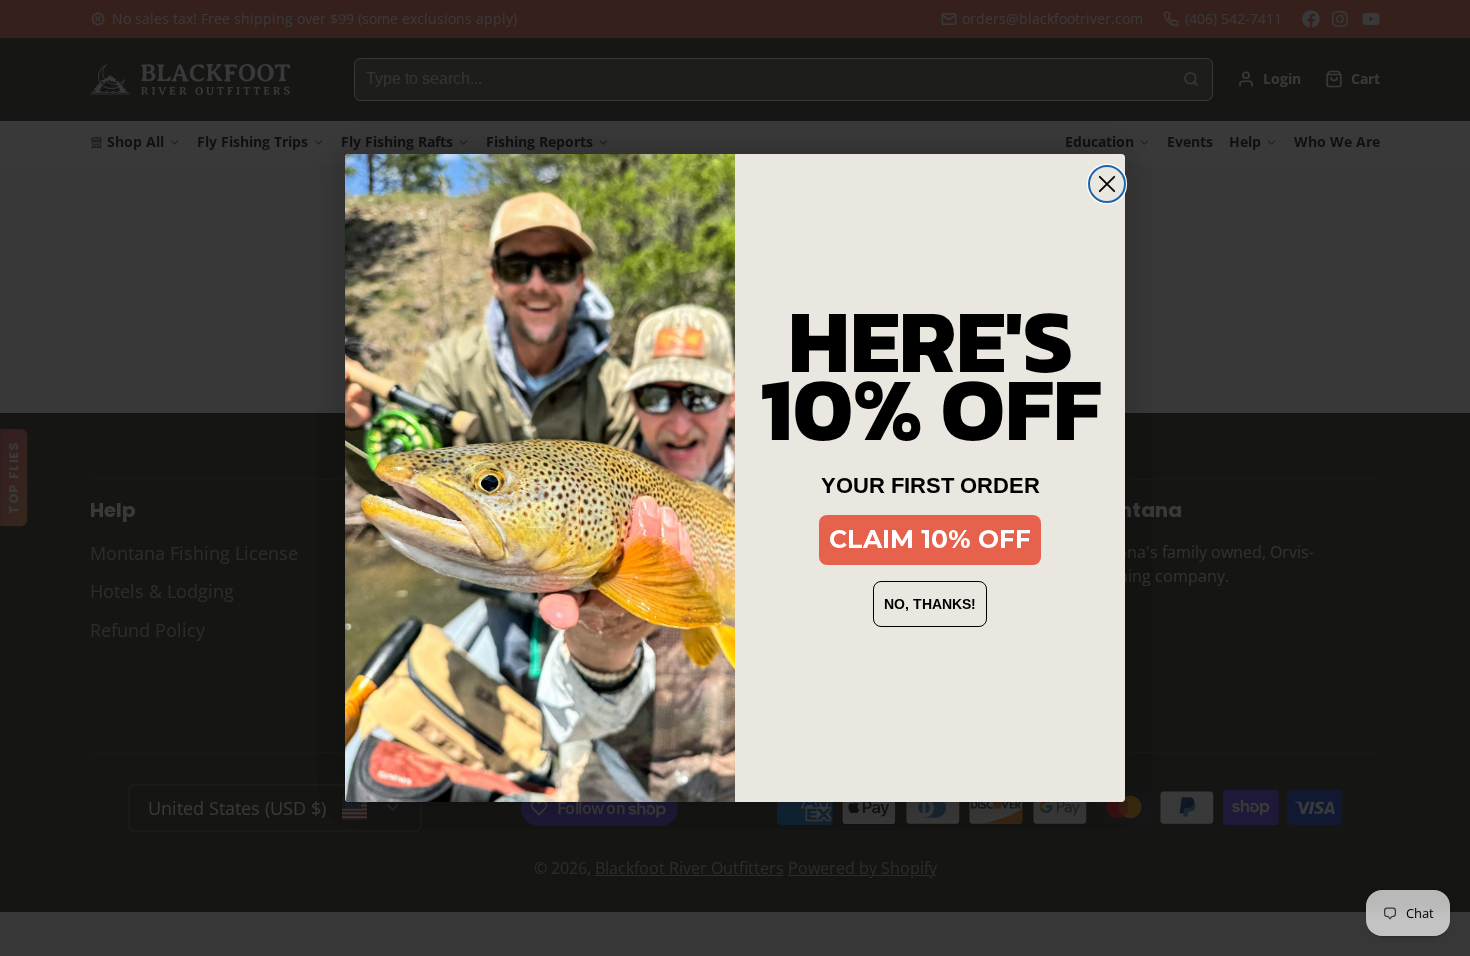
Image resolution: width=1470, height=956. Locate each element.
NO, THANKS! (930, 604)
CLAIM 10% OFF (930, 539)
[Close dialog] (1107, 184)
